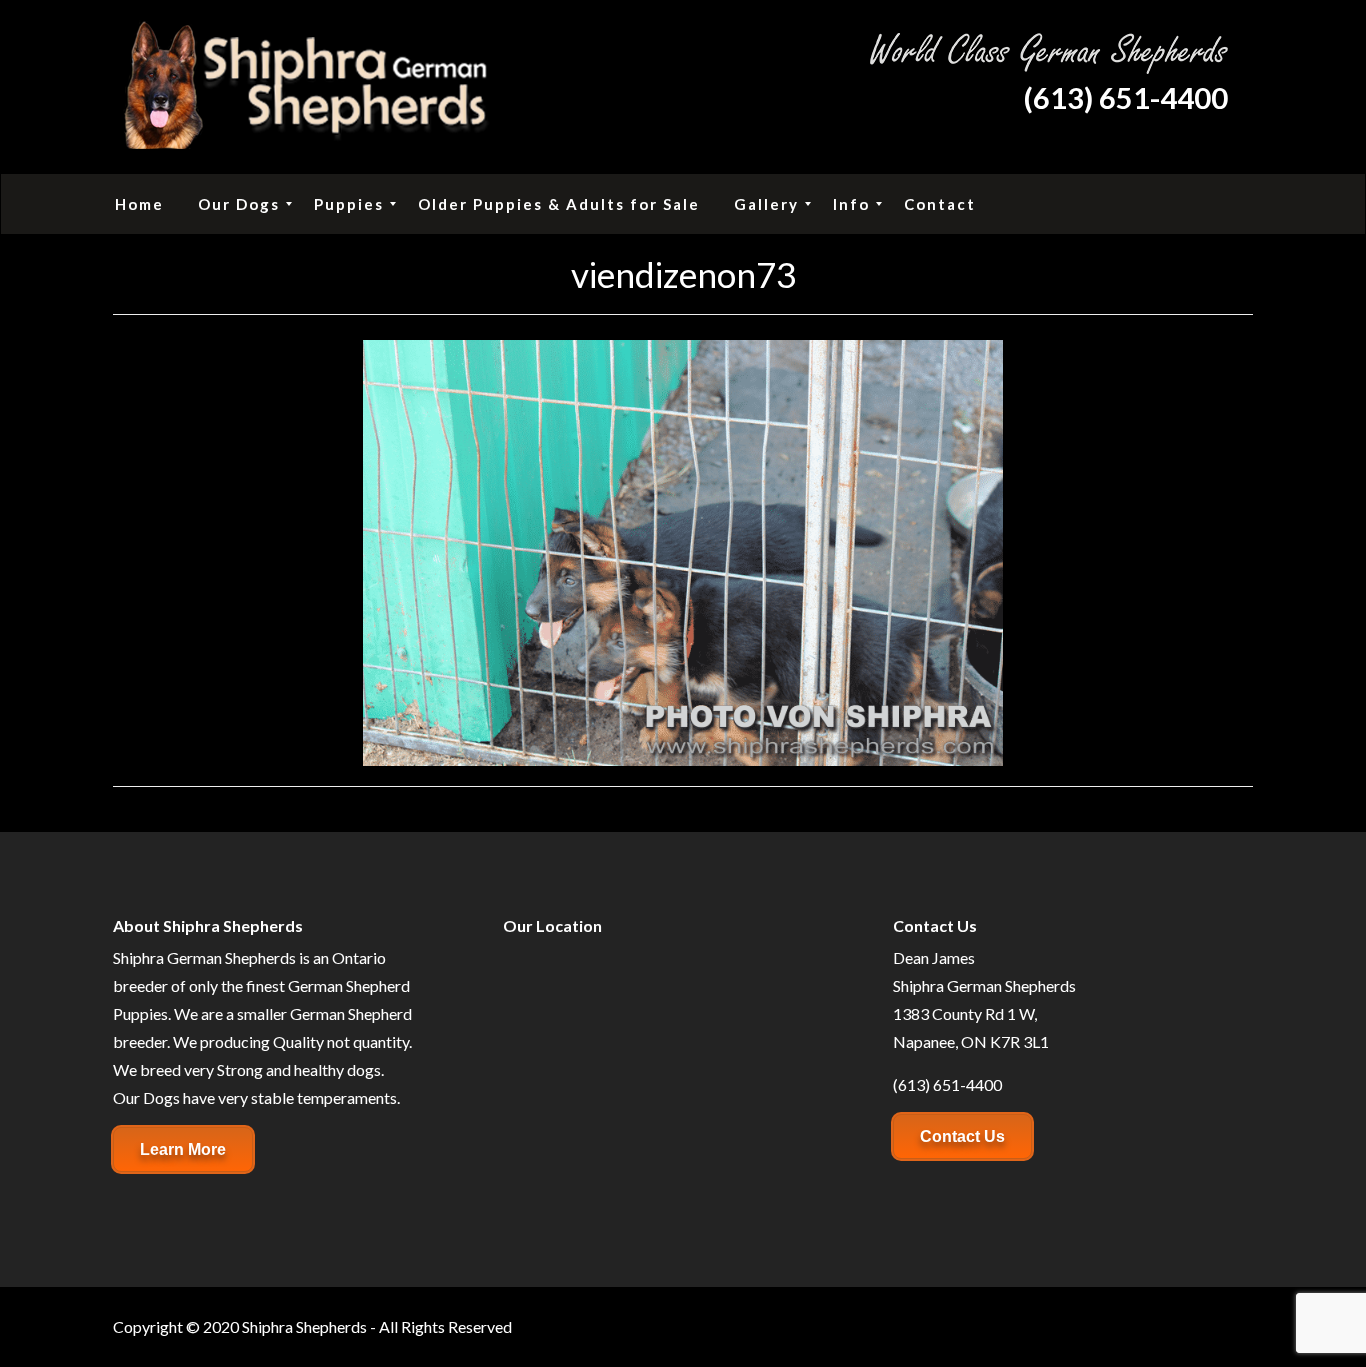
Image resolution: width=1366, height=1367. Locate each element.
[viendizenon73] (683, 550)
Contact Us (962, 1136)
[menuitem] (139, 204)
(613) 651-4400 (1125, 97)
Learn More (183, 1149)
